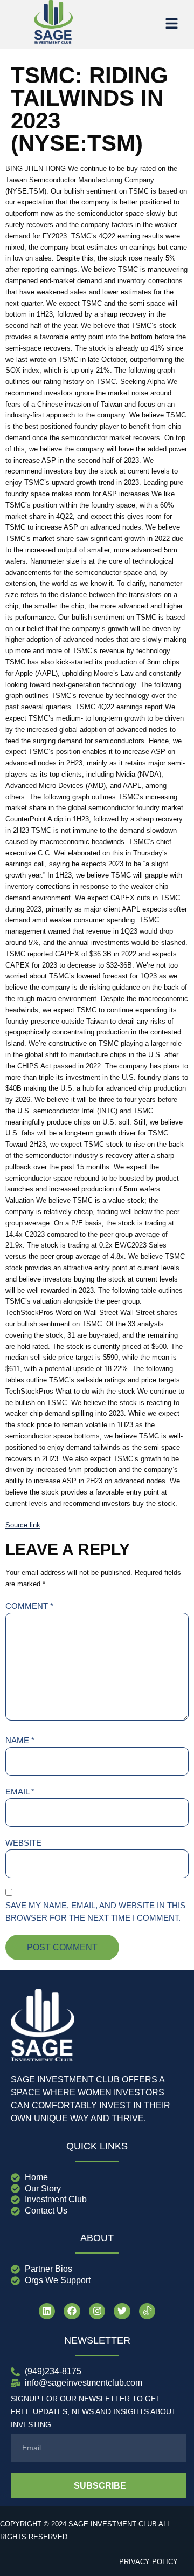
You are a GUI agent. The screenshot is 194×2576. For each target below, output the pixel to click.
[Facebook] (72, 2311)
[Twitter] (122, 2311)
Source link (23, 1525)
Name (20, 1740)
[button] (171, 24)
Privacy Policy (148, 2562)
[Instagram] (97, 2311)
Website (23, 1843)
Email (20, 1791)
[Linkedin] (47, 2311)
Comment (29, 1606)
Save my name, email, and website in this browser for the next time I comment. (95, 1912)
